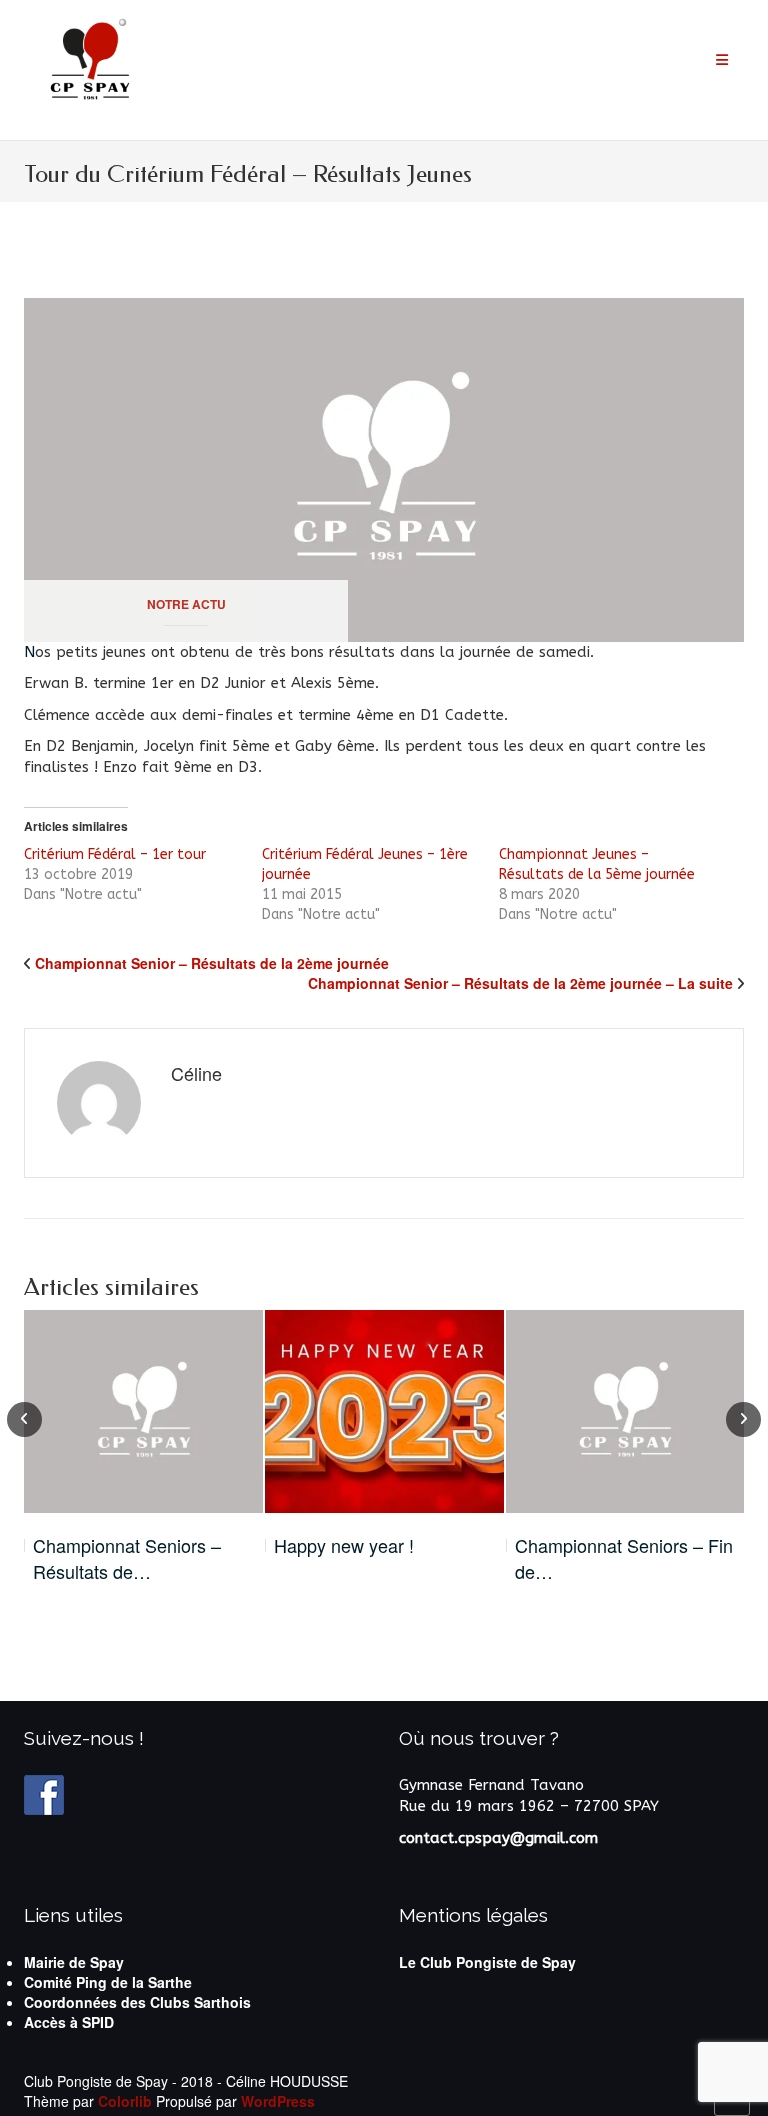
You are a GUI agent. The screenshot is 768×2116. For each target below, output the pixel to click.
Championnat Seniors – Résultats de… (127, 1558)
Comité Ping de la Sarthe (108, 1982)
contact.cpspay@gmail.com (498, 1838)
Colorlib (125, 2101)
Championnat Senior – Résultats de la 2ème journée (212, 963)
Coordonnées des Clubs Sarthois (137, 2002)
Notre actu (186, 604)
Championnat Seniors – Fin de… (624, 1558)
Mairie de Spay (74, 1962)
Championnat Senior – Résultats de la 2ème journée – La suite (520, 983)
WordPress (278, 2101)
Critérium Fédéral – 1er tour (115, 854)
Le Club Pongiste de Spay (487, 1962)
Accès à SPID (69, 2022)
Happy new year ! (344, 1545)
